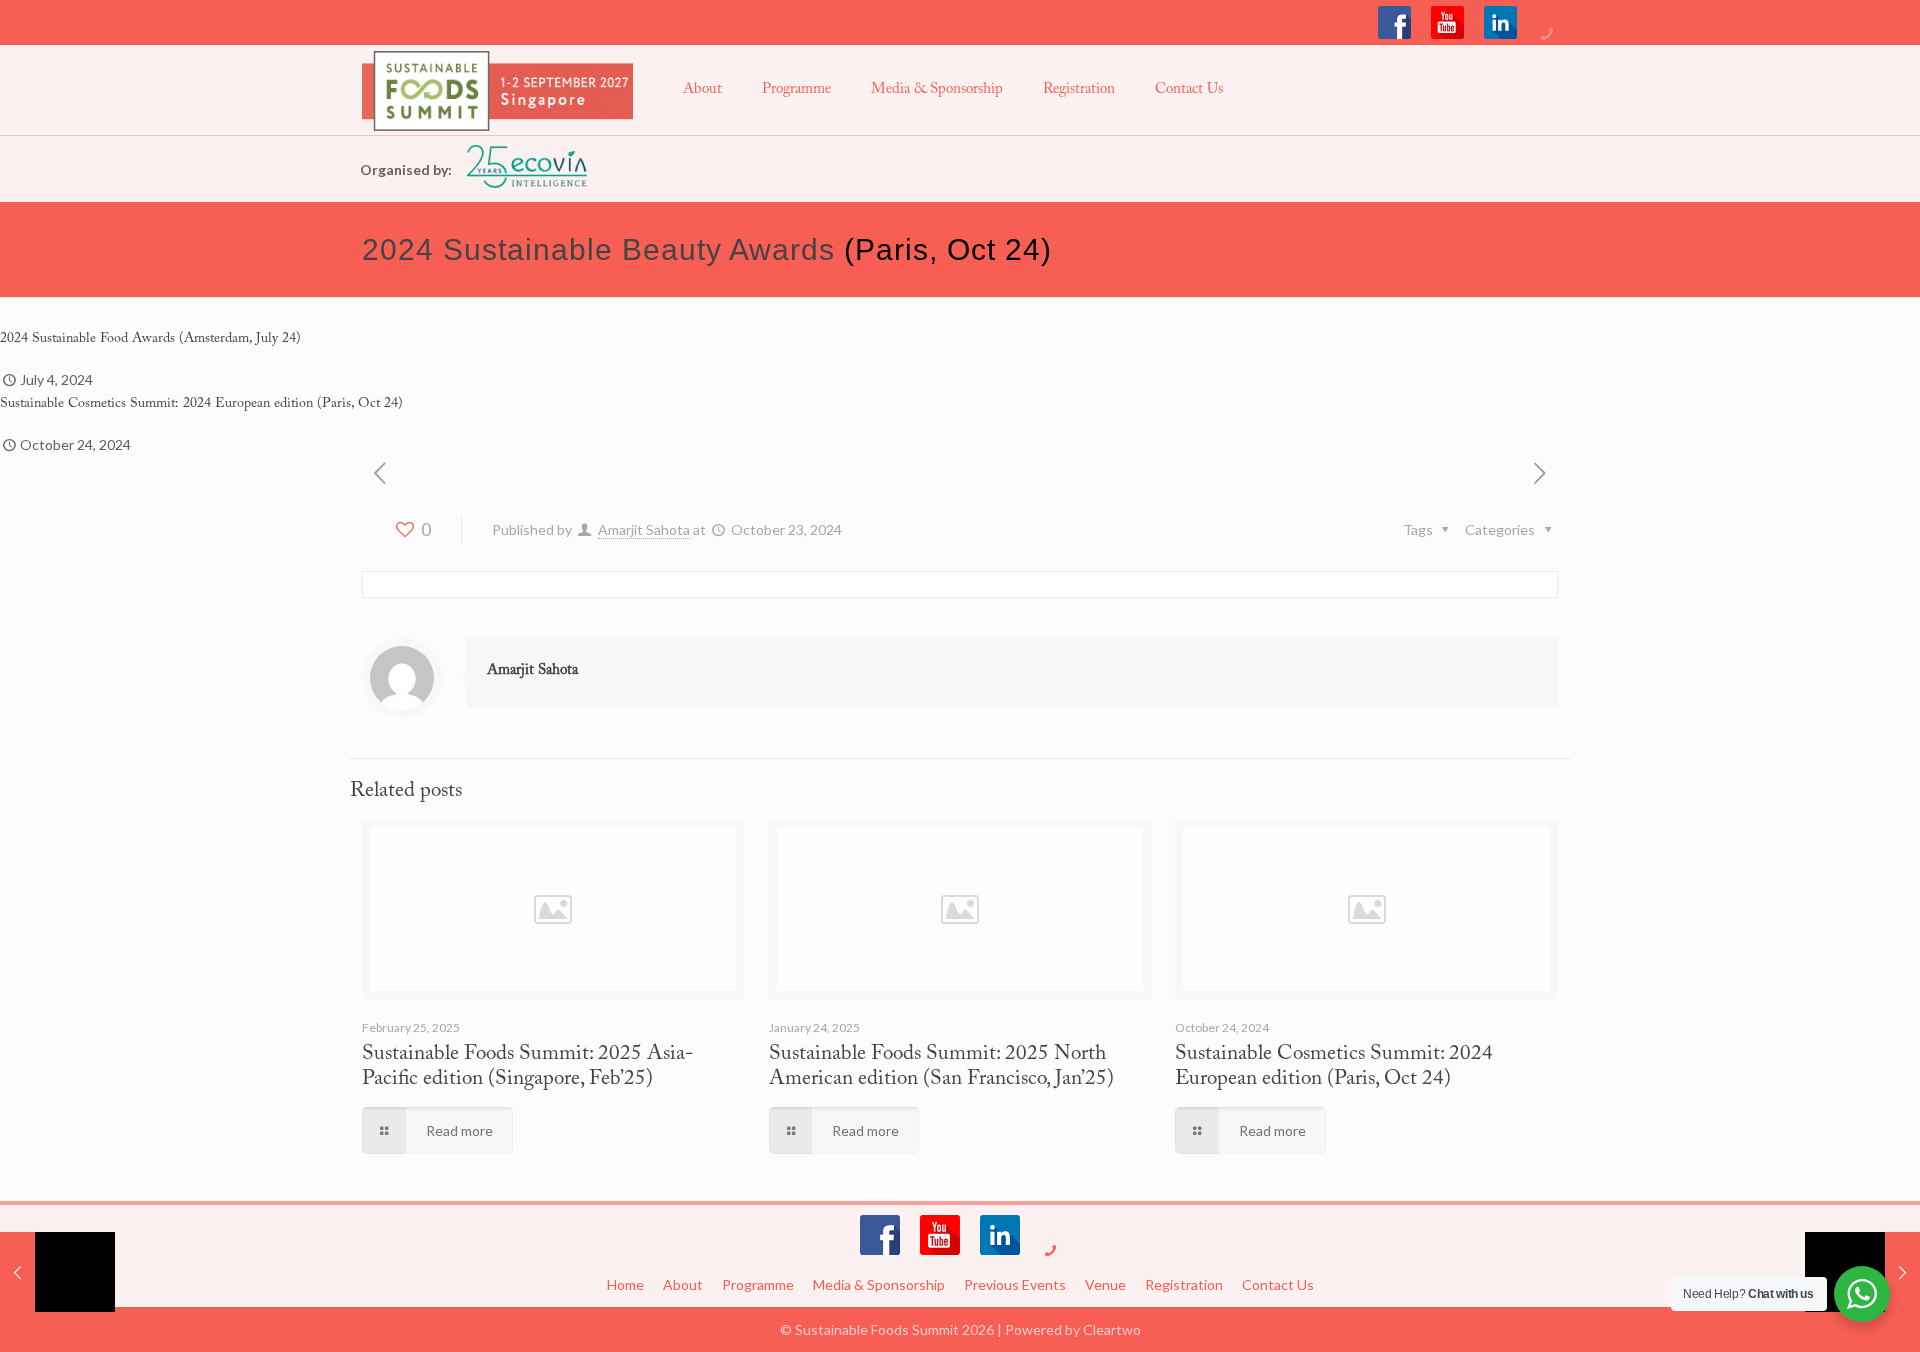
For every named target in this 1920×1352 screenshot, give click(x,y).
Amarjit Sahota (644, 529)
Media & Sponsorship (879, 1284)
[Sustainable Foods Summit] (497, 90)
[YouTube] (1447, 22)
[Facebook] (1394, 22)
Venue (1105, 1284)
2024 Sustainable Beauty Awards (598, 249)
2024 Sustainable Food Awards (87, 339)
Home (625, 1284)
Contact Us (1278, 1284)
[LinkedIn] (1500, 22)
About (683, 1284)
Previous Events (1015, 1284)
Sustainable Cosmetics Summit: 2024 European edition (156, 404)
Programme (758, 1284)
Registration (1184, 1284)
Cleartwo (1112, 1329)
